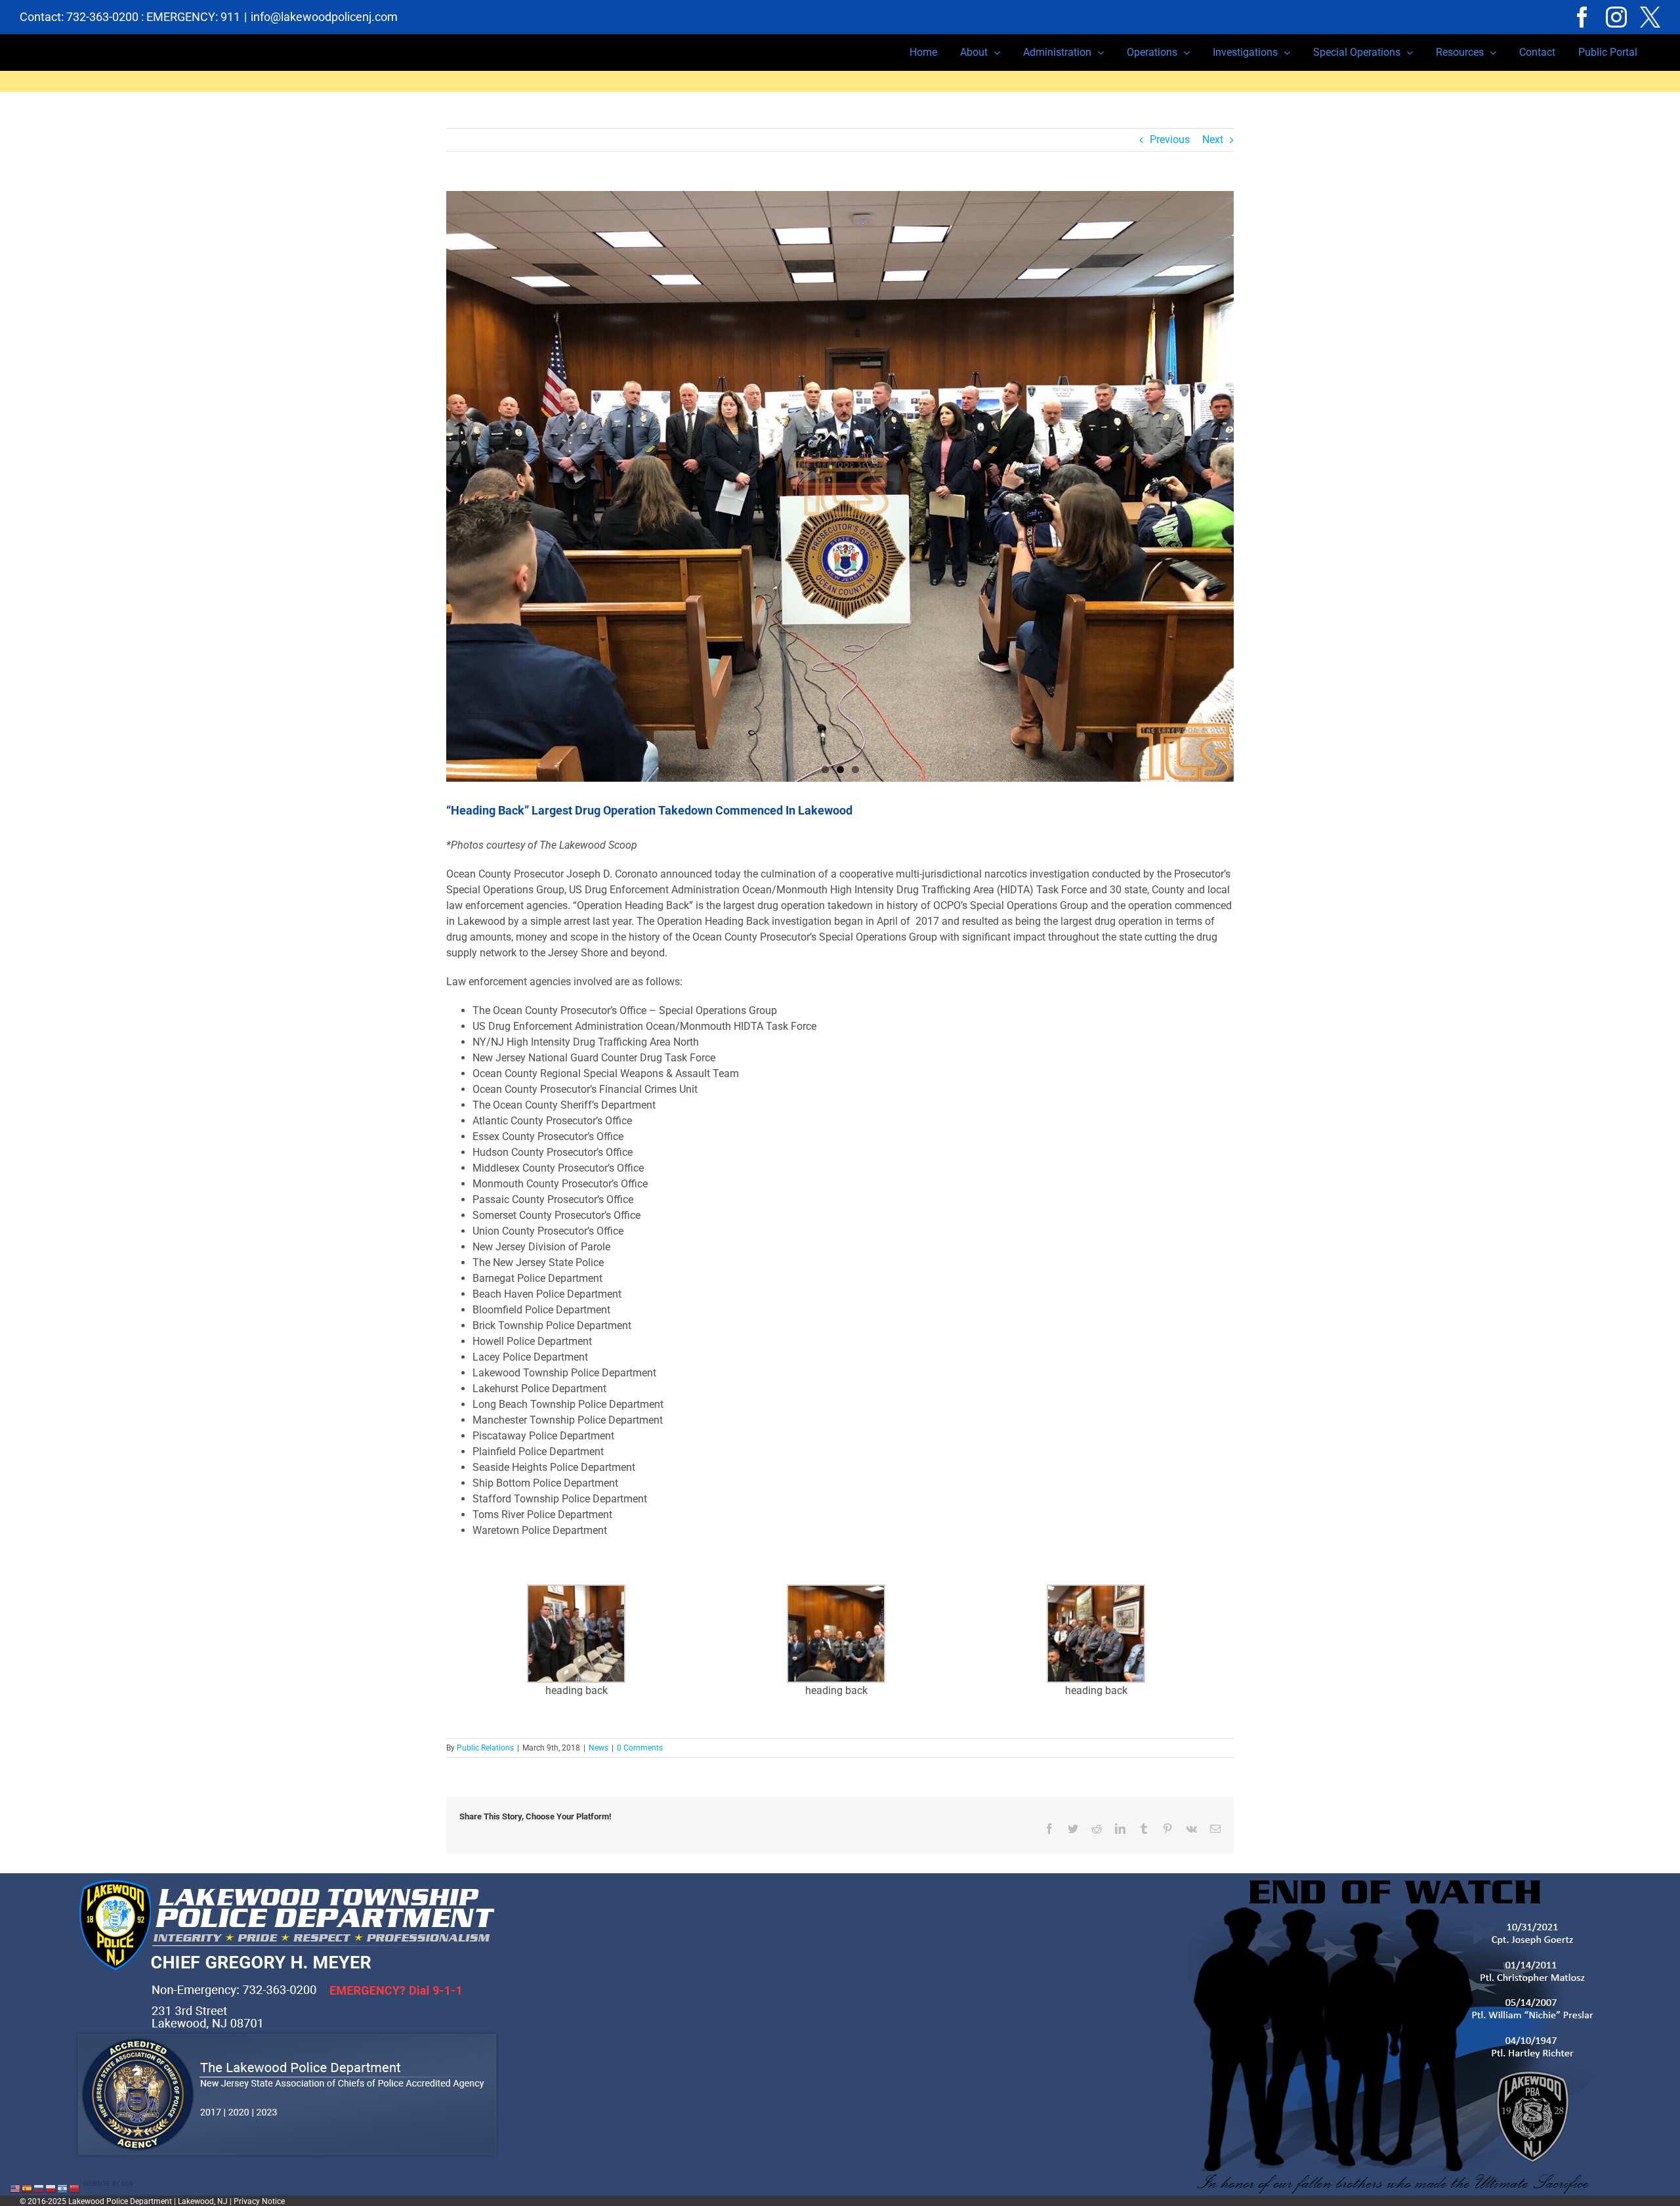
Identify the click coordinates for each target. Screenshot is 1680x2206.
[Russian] (39, 2188)
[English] (16, 2188)
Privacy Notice (259, 2201)
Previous (1170, 139)
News (598, 1748)
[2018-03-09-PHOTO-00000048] (840, 486)
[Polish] (51, 2188)
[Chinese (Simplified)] (75, 2188)
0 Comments (640, 1748)
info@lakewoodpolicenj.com (324, 17)
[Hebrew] (63, 2188)
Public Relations (485, 1748)
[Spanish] (28, 2188)
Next (1213, 139)
